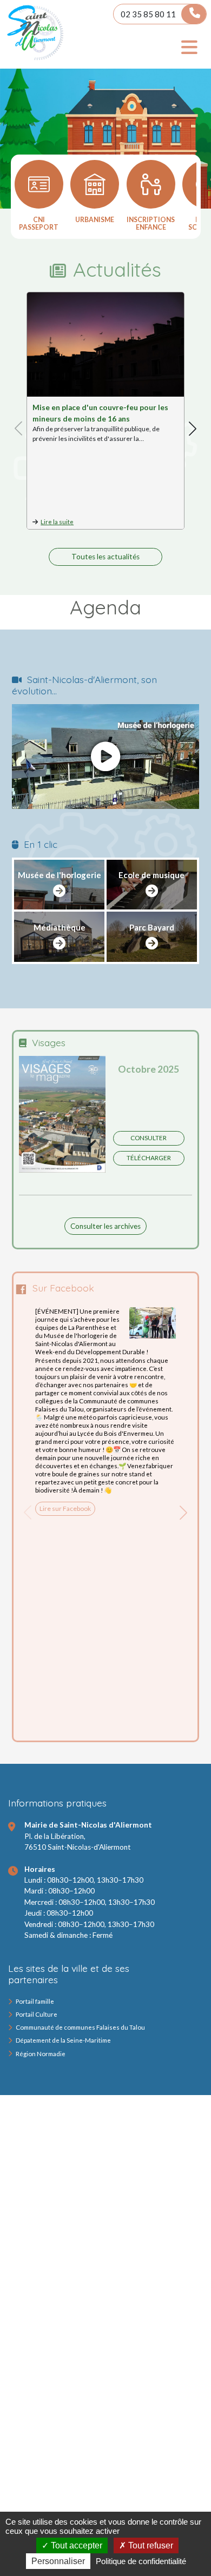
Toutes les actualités (105, 557)
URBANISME (95, 220)
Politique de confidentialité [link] (141, 2561)
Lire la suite (57, 522)
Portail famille (35, 2001)
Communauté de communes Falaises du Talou (80, 2027)
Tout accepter (75, 2545)
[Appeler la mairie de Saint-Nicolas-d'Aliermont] (194, 14)
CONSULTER (149, 1138)
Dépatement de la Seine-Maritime (63, 2040)
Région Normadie (41, 2054)
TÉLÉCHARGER (149, 1158)
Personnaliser (58, 2561)
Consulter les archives (105, 1226)
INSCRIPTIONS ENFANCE (151, 223)
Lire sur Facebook (65, 1508)
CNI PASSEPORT (39, 223)
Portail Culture (37, 2014)
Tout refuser (150, 2545)
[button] (193, 429)
